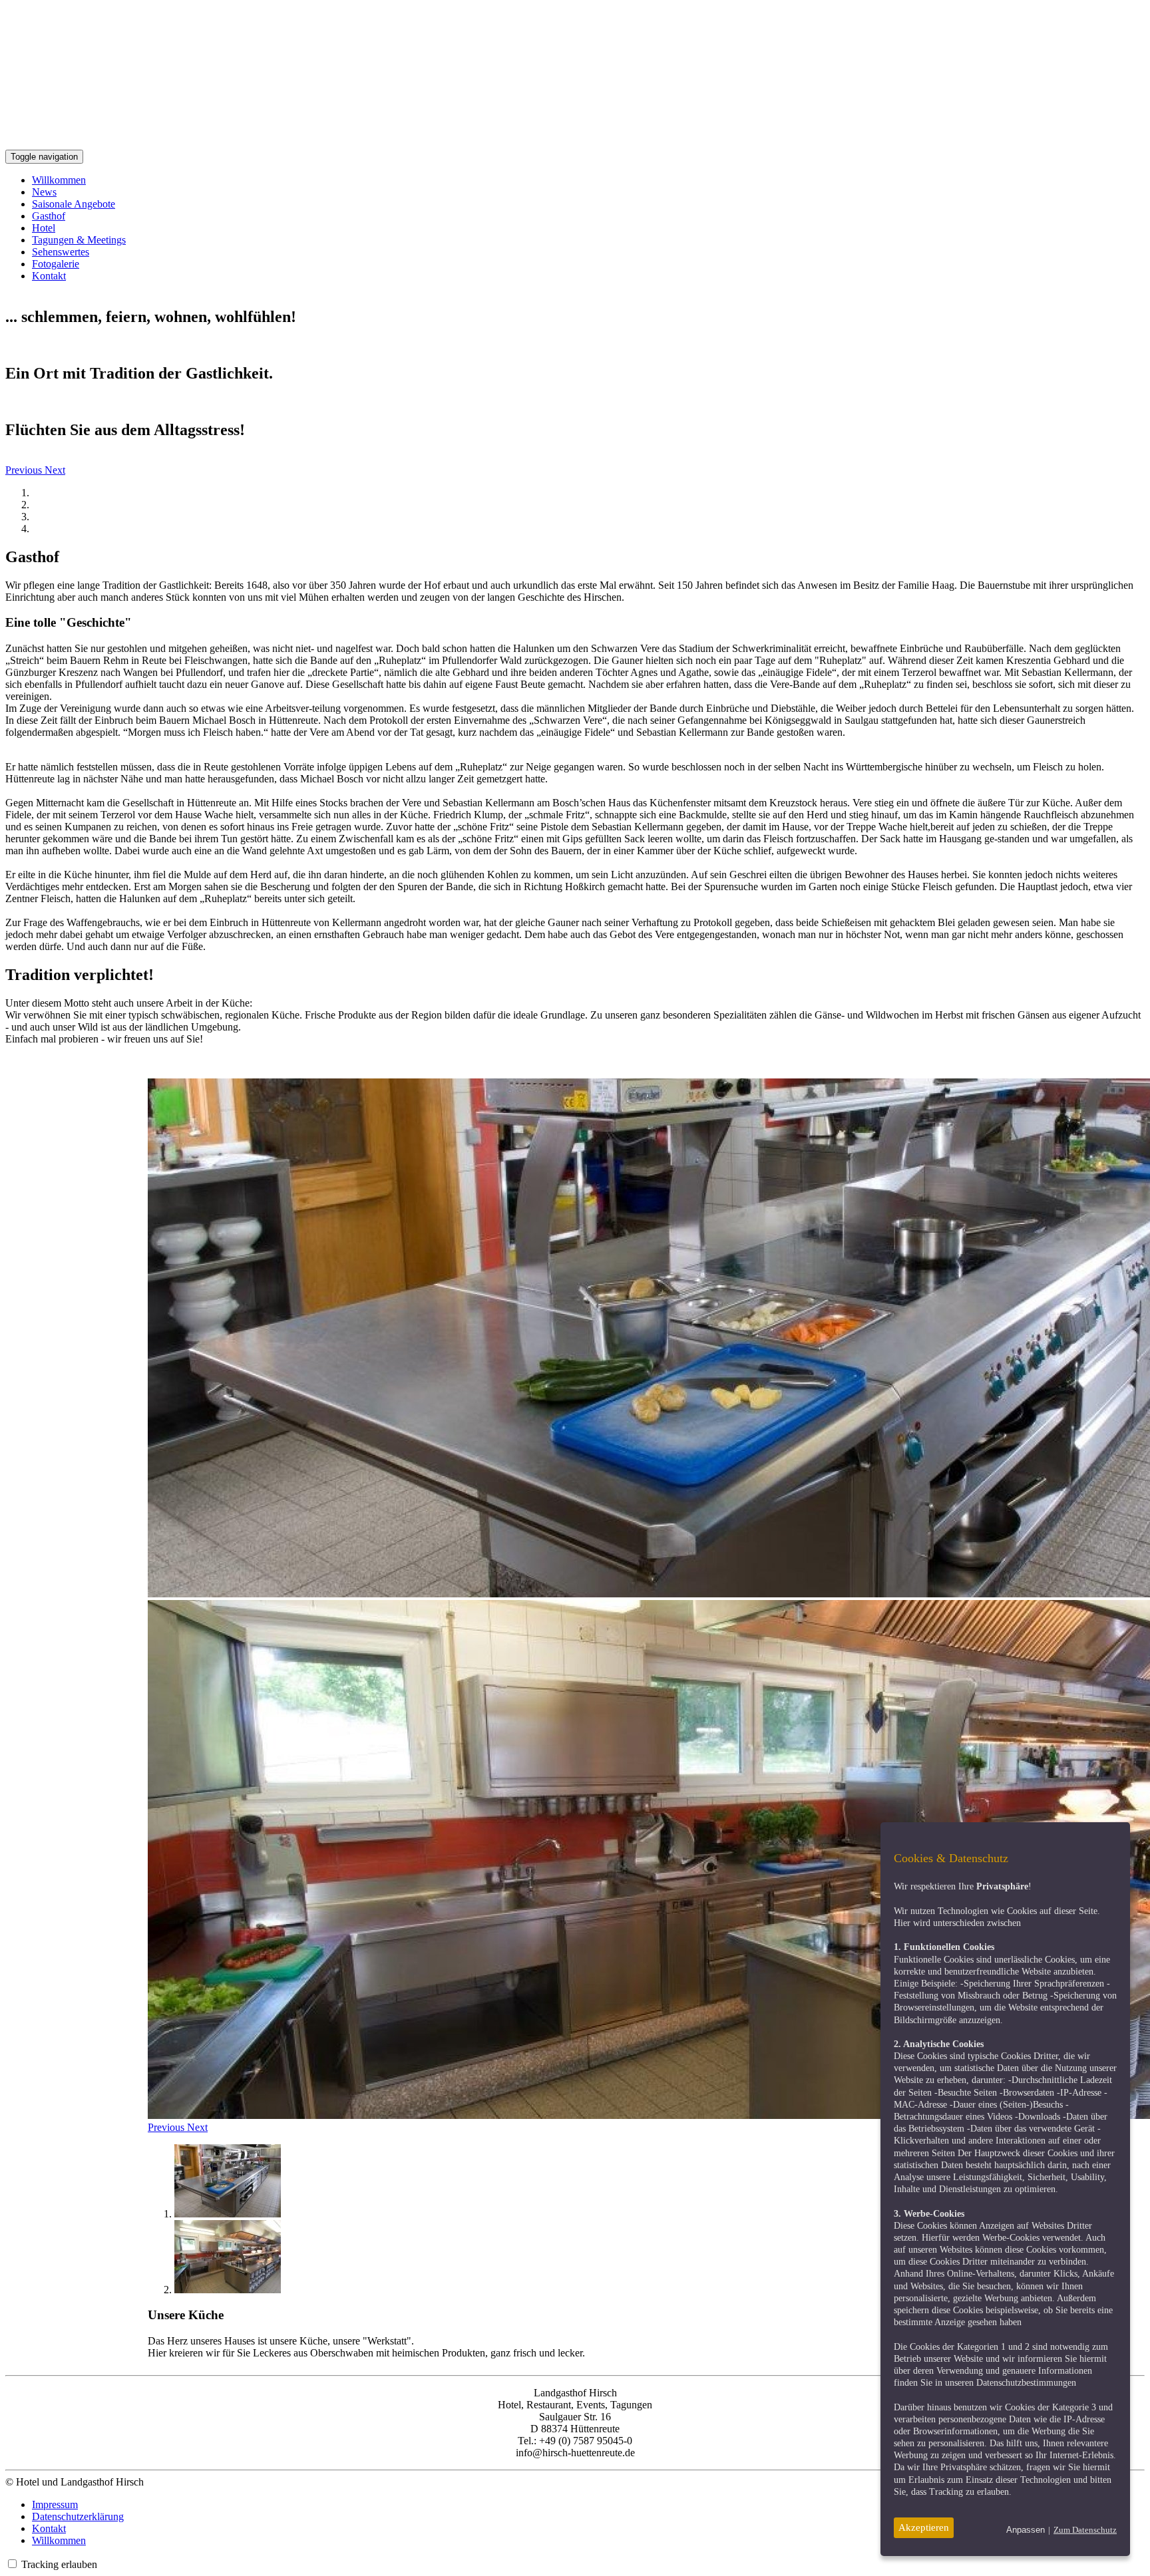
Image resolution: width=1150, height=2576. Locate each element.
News (44, 192)
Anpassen (1026, 2530)
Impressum (55, 2504)
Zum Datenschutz (1085, 2530)
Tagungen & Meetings (79, 240)
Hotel (44, 228)
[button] (25, 470)
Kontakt (49, 276)
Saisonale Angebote (74, 204)
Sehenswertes (61, 252)
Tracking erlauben (59, 2564)
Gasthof (49, 216)
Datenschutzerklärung (78, 2516)
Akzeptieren (924, 2527)
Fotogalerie (56, 264)
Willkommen (59, 180)
